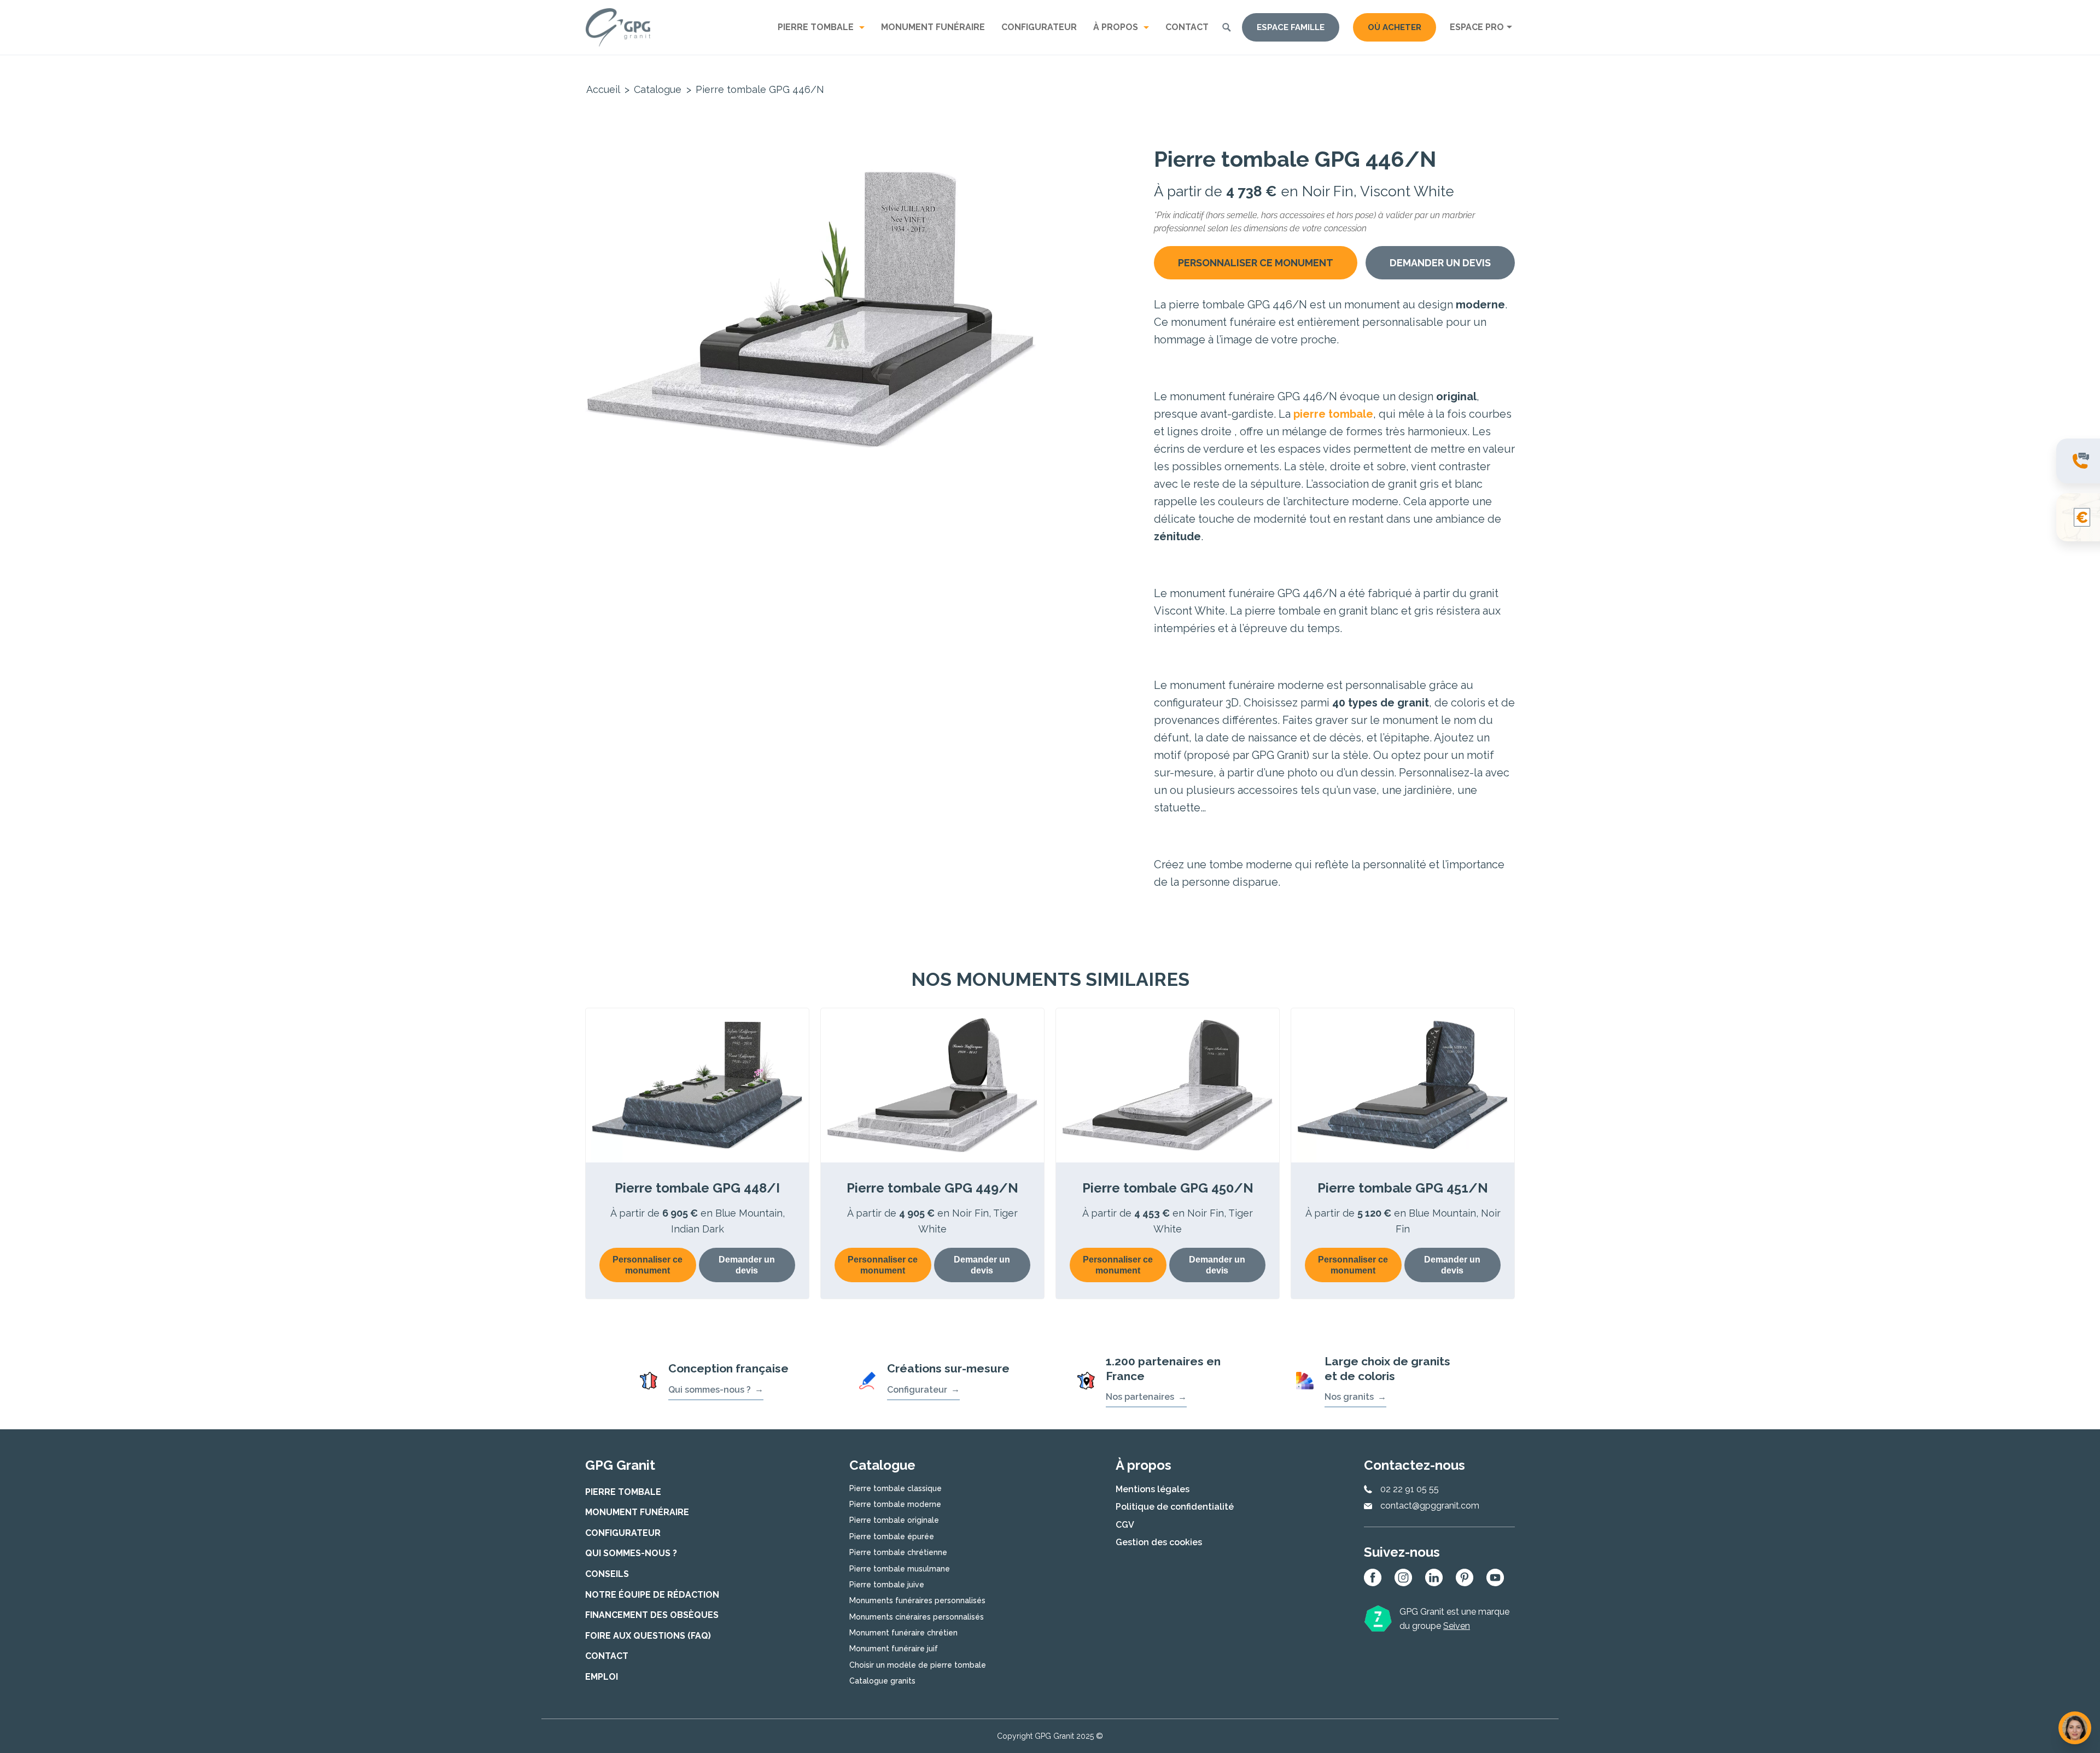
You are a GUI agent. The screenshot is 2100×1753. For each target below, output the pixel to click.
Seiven (1457, 1626)
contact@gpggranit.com (1430, 1506)
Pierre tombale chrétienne (898, 1552)
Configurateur (1039, 27)
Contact (1187, 27)
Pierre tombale (816, 27)
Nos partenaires (1140, 1397)
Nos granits (1349, 1397)
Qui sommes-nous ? (710, 1390)
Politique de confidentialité (1175, 1507)
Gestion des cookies (1159, 1542)
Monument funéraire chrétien (903, 1633)
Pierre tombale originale (894, 1520)
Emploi (602, 1677)
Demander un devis (1440, 263)
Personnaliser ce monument (1256, 263)
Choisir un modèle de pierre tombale (918, 1665)
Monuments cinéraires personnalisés (917, 1617)
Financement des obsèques (652, 1615)
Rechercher (1227, 27)
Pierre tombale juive (887, 1585)
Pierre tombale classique (896, 1488)
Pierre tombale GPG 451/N (1403, 1188)
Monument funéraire (933, 27)
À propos (1116, 27)
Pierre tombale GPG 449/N (932, 1188)
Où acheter (1395, 27)
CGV (1125, 1525)
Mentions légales (1153, 1489)
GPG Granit (618, 27)
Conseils (607, 1574)
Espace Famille (1291, 27)
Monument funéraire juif (894, 1649)
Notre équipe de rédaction (652, 1595)
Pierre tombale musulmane (900, 1569)
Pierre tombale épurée (892, 1536)
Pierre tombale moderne (895, 1504)
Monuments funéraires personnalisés (917, 1600)
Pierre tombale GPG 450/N (1168, 1188)
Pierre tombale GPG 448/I (697, 1188)
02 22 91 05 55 (1410, 1489)
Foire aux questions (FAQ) (648, 1636)
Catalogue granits (882, 1681)
